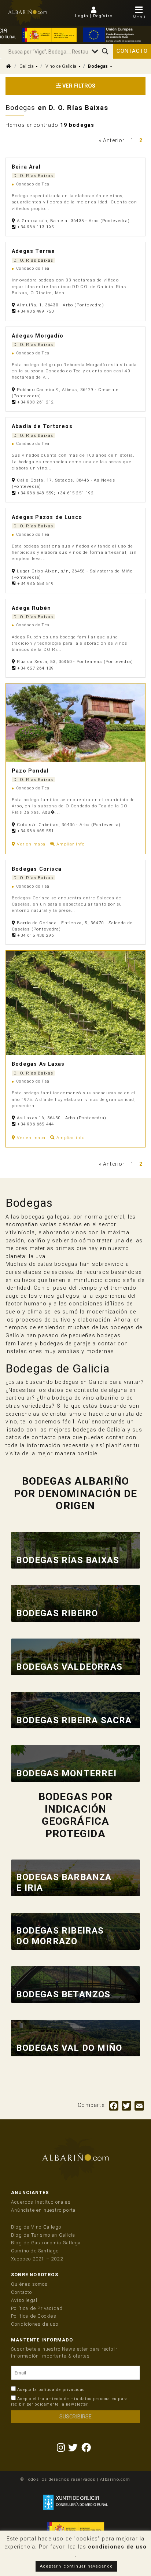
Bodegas (98, 66)
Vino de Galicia (61, 66)
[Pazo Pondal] (75, 723)
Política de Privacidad (37, 2308)
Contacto (132, 51)
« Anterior (112, 140)
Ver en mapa (31, 844)
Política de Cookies (34, 2316)
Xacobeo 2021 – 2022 (37, 2259)
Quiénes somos (30, 2284)
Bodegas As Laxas (38, 1064)
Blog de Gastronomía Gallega (46, 2243)
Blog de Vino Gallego (36, 2227)
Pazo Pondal (30, 771)
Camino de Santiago (35, 2251)
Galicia (27, 66)
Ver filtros (78, 86)
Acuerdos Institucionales (41, 2202)
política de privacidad (62, 2390)
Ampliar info (70, 844)
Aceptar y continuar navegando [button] (77, 2566)
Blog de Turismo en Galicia (43, 2235)
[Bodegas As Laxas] (75, 1003)
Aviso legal (24, 2300)
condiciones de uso (117, 2547)
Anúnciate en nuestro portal (44, 2210)
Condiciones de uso (35, 2324)
